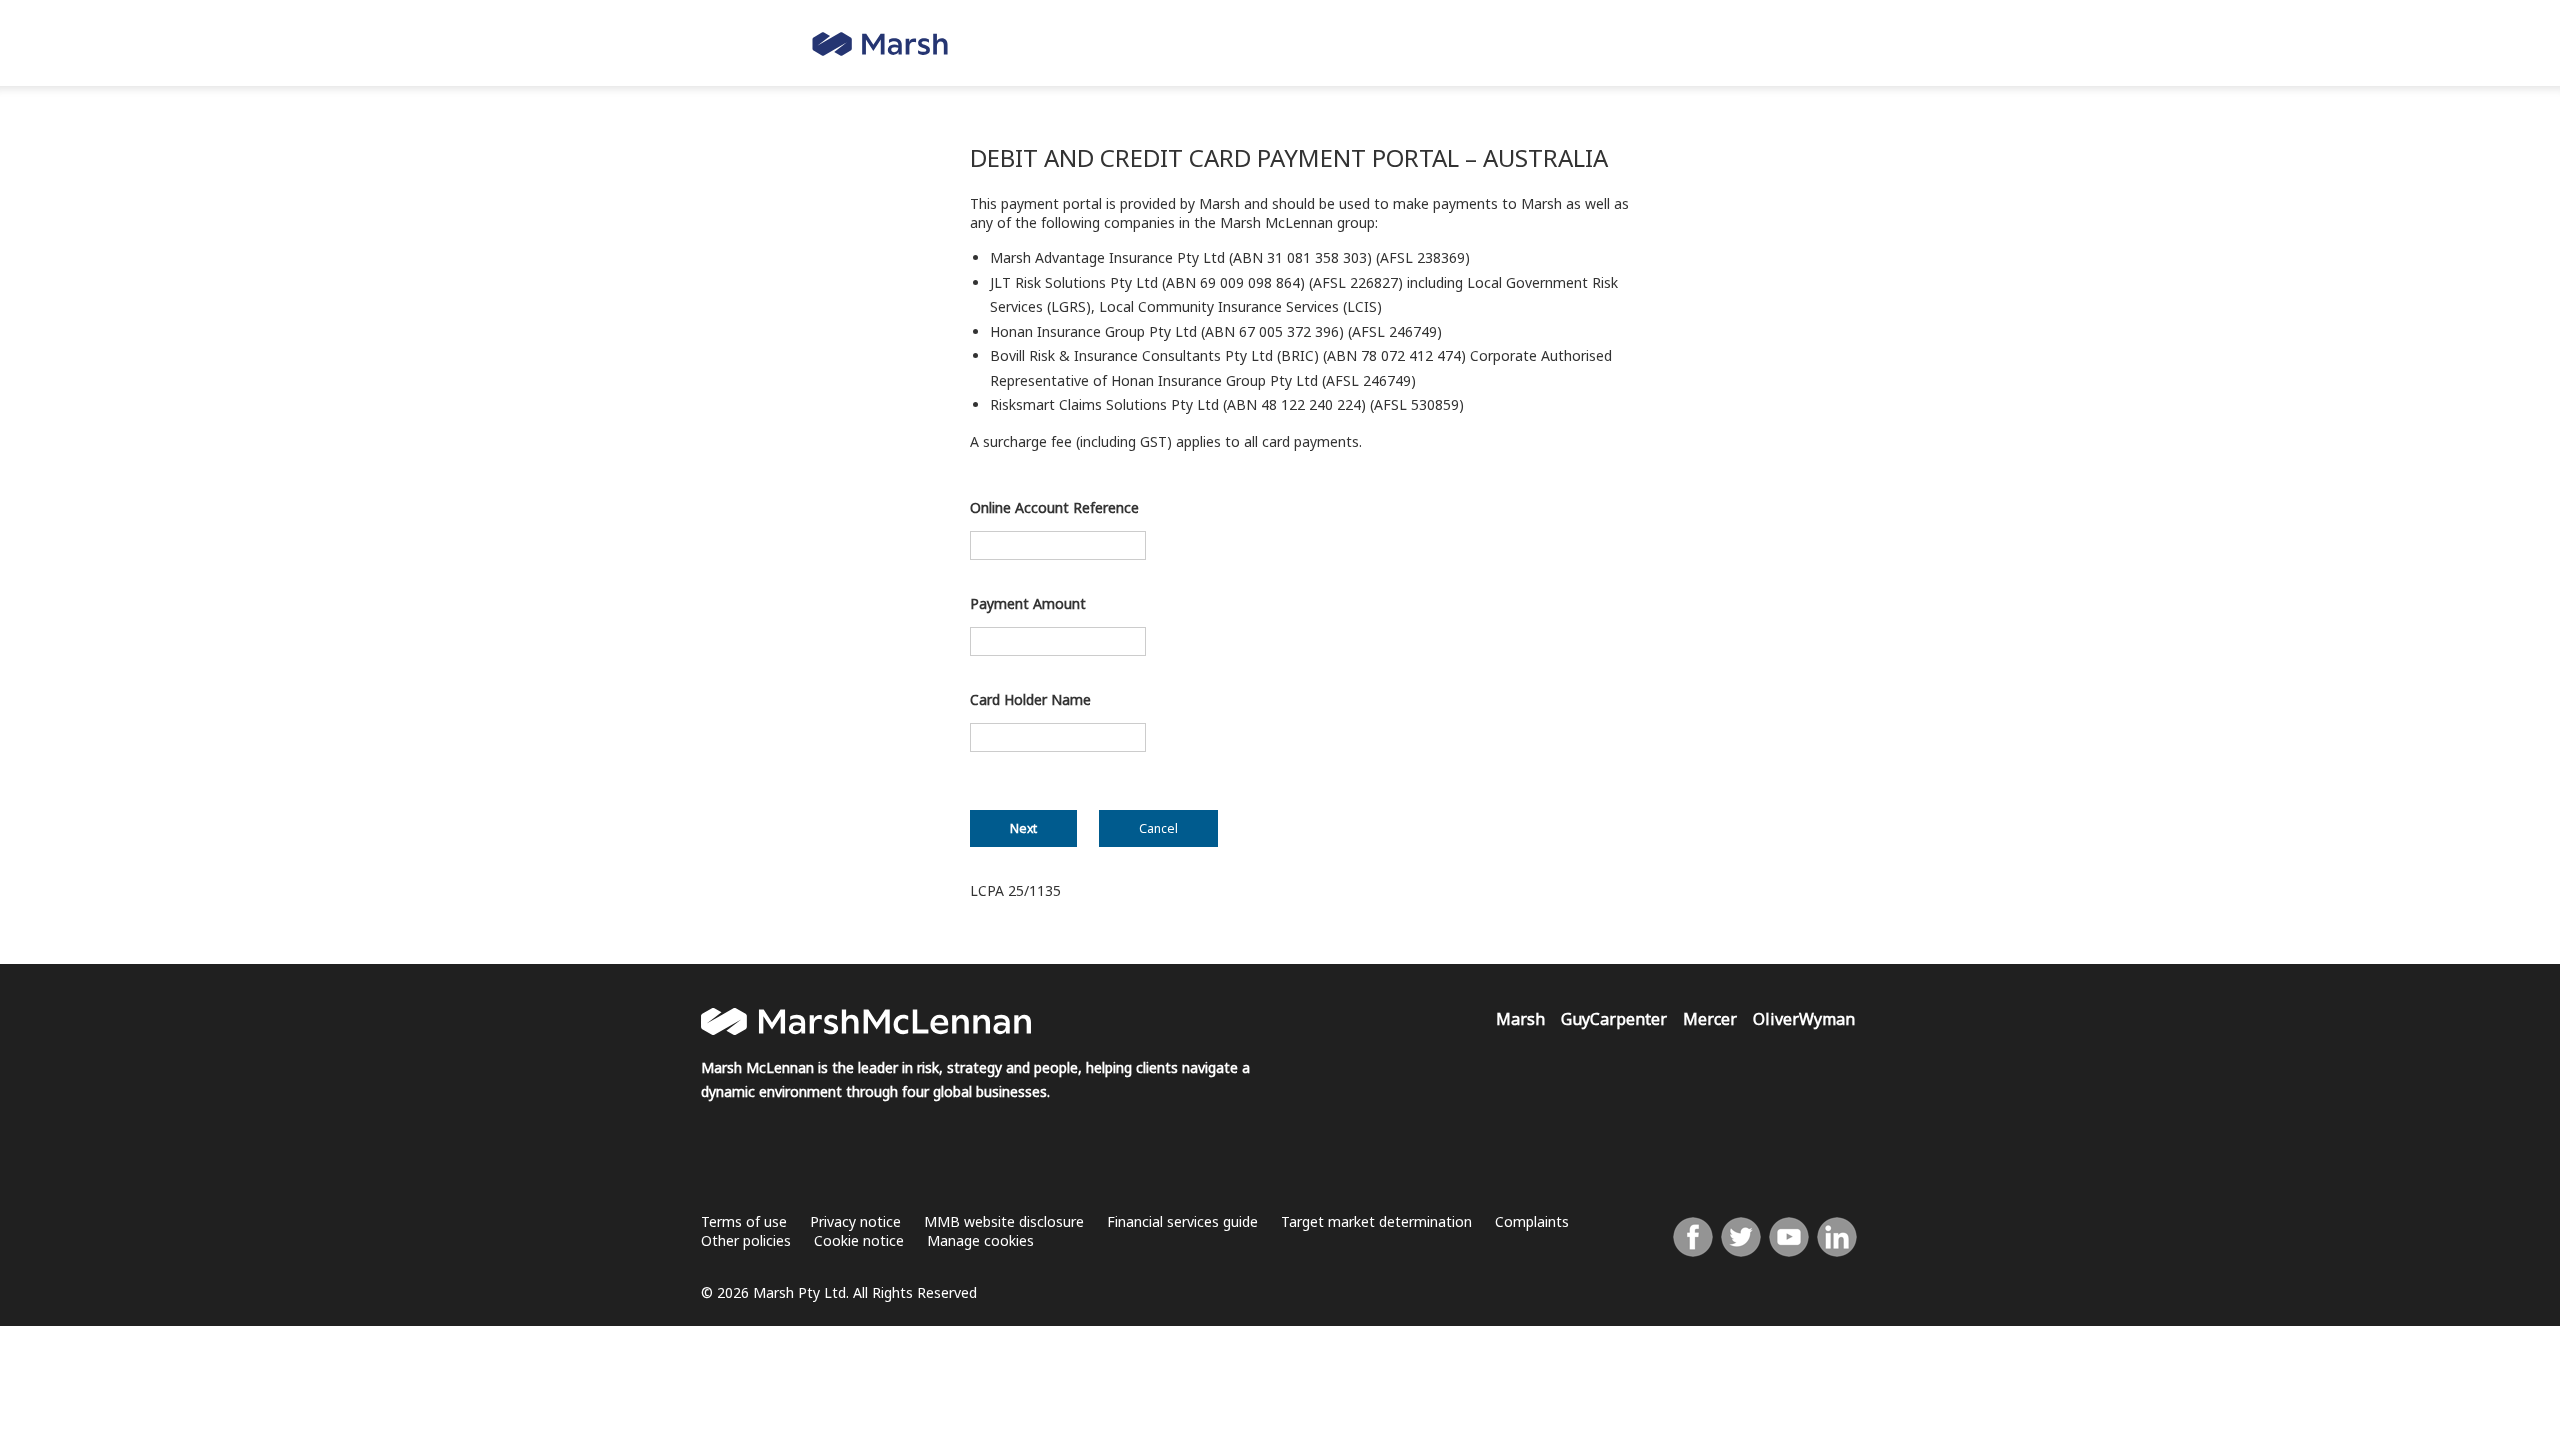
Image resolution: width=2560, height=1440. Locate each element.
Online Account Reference (1054, 507)
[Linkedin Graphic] (1837, 1241)
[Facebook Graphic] (1693, 1241)
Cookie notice (859, 1240)
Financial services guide (1182, 1221)
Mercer (1710, 1019)
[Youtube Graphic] (1789, 1241)
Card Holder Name (1030, 699)
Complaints (1532, 1221)
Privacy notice (855, 1221)
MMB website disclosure (1004, 1221)
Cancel (1158, 828)
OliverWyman (1804, 1019)
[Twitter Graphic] (1741, 1241)
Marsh (1520, 1019)
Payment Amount (1028, 603)
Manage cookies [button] (980, 1240)
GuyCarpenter (1614, 1019)
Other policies (746, 1240)
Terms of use (744, 1221)
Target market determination (1376, 1221)
